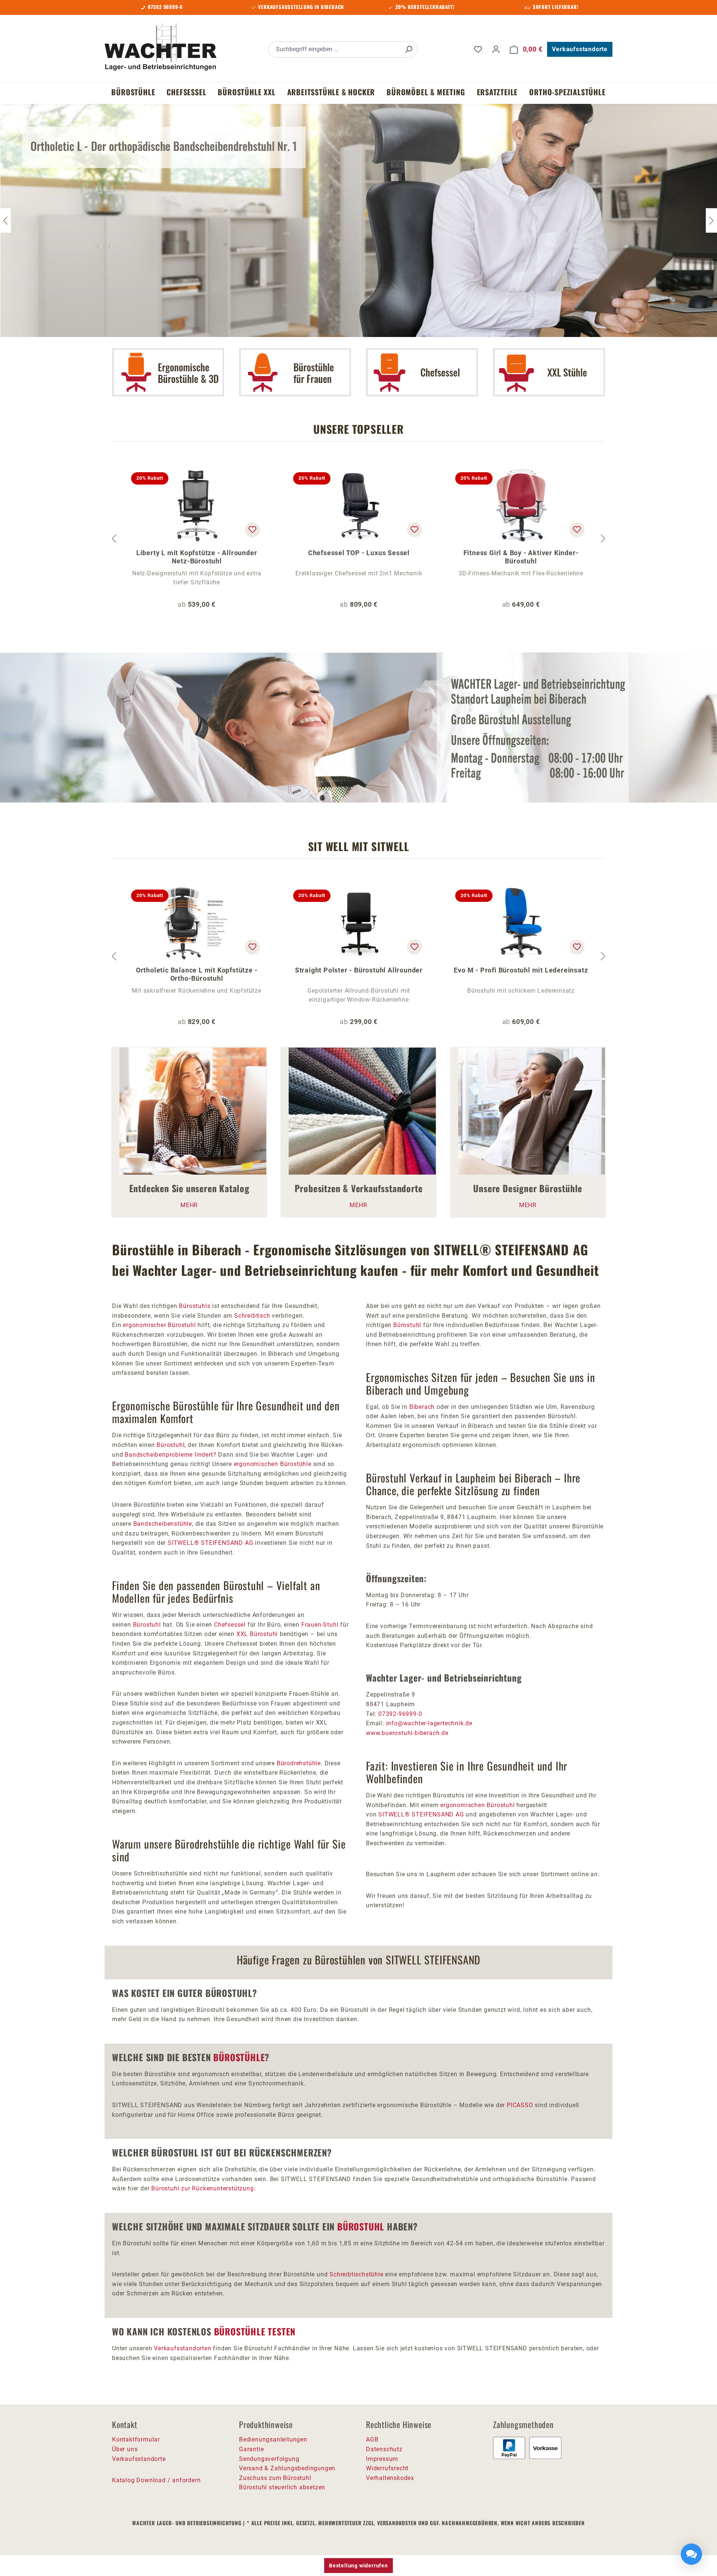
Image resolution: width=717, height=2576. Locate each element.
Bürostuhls (195, 1306)
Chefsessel (230, 1625)
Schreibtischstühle (356, 2274)
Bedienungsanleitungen (273, 2439)
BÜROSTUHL (361, 2226)
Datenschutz (384, 2449)
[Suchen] (409, 50)
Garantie (251, 2449)
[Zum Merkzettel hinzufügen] (252, 530)
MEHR (189, 1205)
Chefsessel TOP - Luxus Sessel (359, 553)
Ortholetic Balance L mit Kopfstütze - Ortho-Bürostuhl (197, 974)
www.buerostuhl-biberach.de (407, 1733)
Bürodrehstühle (299, 1763)
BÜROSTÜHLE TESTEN (255, 2331)
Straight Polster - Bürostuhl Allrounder (359, 970)
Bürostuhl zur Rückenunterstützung (202, 2188)
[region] (358, 539)
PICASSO (520, 2105)
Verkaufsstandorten (182, 2348)
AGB (372, 2439)
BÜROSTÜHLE (239, 2057)
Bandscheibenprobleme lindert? (170, 1455)
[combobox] (334, 50)
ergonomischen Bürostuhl (477, 1805)
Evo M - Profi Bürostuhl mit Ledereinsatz (521, 970)
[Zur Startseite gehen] (161, 48)
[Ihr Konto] (496, 49)
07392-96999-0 (400, 1714)
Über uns (125, 2449)
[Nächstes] (711, 220)
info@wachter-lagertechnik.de (429, 1723)
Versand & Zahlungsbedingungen (287, 2468)
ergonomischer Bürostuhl (159, 1325)
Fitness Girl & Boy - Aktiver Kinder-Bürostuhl (521, 557)
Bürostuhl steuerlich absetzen (282, 2487)
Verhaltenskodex (390, 2478)
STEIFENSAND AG (227, 1543)
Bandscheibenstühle (163, 1524)
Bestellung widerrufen (358, 2566)
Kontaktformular (136, 2439)
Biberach (422, 1407)
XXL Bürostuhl (257, 1634)
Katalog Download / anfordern (156, 2480)
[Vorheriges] (114, 539)
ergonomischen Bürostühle (273, 1464)
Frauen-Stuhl (320, 1625)
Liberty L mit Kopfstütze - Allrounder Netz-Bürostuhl (197, 557)
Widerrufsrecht (387, 2468)
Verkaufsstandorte (580, 49)
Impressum (382, 2459)
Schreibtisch (253, 1316)
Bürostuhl (170, 1445)
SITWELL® (183, 1543)
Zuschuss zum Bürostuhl (275, 2478)
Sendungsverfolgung (269, 2459)
